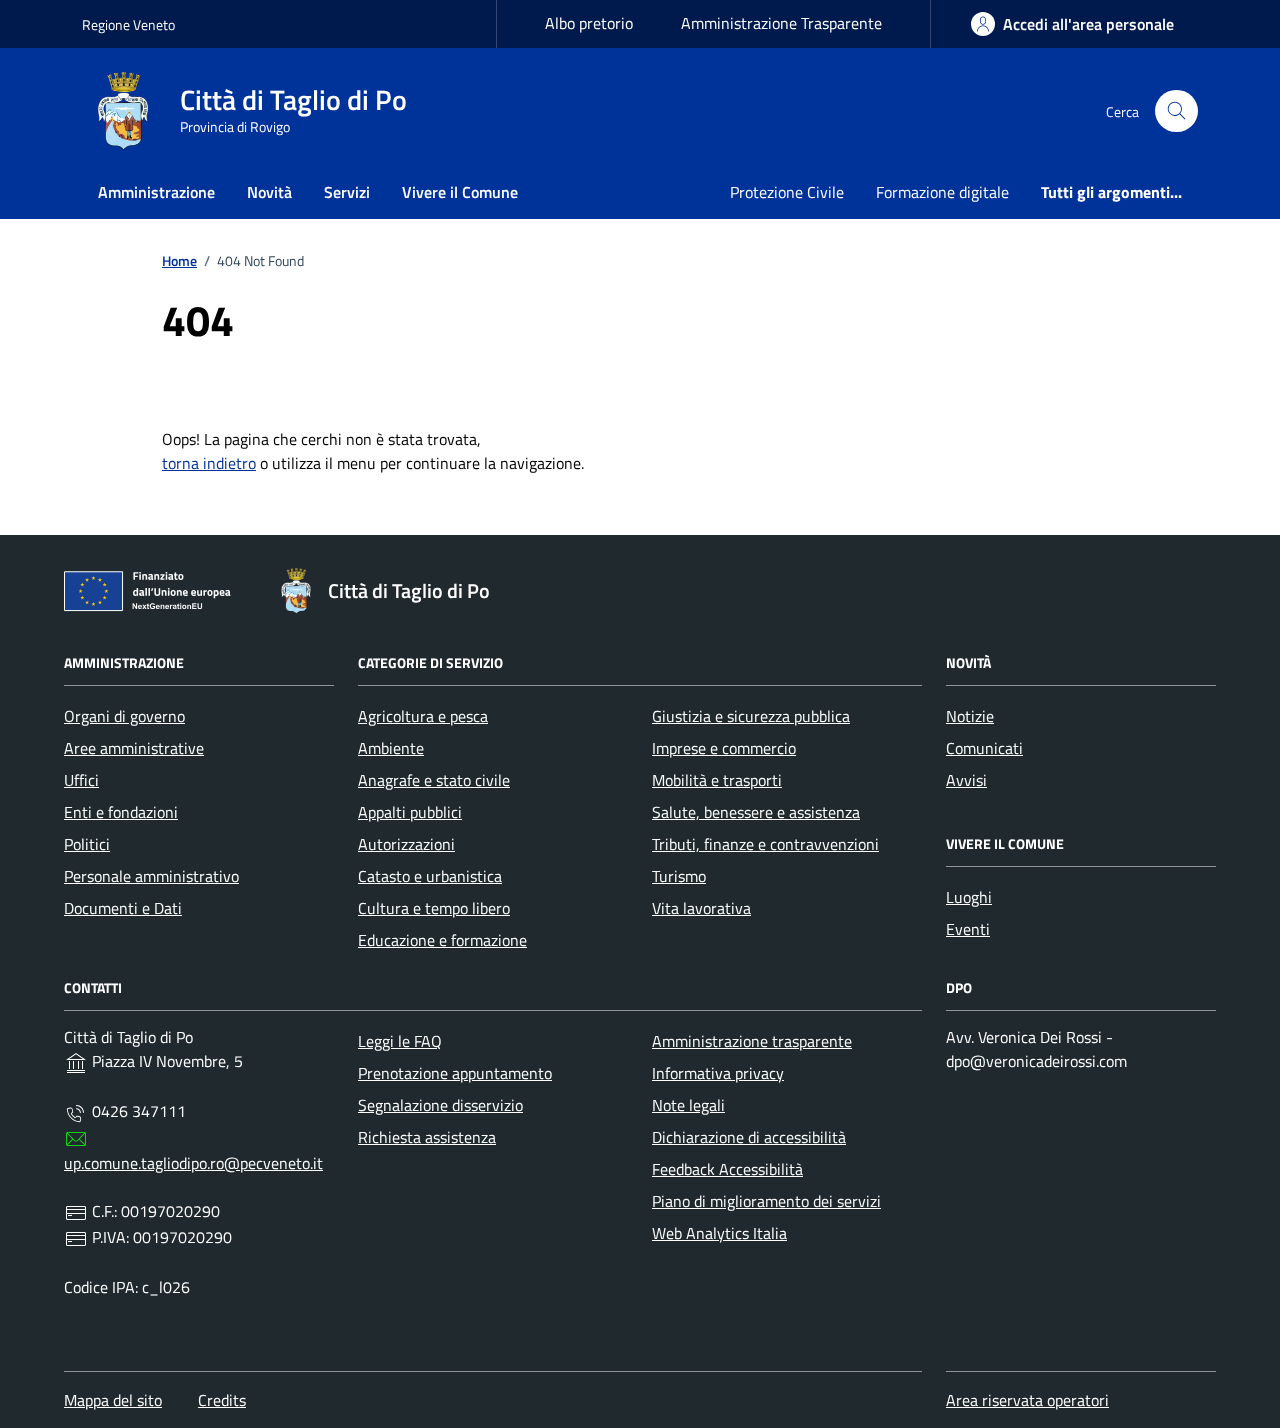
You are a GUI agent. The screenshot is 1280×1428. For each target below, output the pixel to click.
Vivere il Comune (460, 192)
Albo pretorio (589, 23)
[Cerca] (1176, 111)
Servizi (347, 192)
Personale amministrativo (151, 876)
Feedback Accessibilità (727, 1169)
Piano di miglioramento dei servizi (766, 1201)
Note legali (688, 1105)
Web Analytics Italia (719, 1233)
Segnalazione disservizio (440, 1105)
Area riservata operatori (1027, 1400)
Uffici (81, 780)
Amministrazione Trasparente (781, 23)
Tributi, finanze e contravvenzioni (765, 844)
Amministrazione (156, 192)
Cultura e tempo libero (434, 908)
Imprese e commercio (724, 748)
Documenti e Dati (123, 908)
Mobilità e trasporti (717, 780)
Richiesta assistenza (427, 1137)
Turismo (679, 876)
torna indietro (209, 463)
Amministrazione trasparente (752, 1041)
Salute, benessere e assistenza (756, 812)
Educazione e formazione (442, 940)
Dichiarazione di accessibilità (749, 1137)
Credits (222, 1400)
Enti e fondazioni (121, 812)
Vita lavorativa (701, 908)
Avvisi (966, 780)
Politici (87, 844)
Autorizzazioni (406, 844)
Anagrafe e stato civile (434, 780)
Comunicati (984, 748)
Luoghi (969, 897)
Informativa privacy (718, 1073)
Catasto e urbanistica (430, 876)
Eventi (968, 929)
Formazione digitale (942, 192)
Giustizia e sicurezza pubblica (751, 716)
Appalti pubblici (410, 812)
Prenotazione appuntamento (455, 1073)
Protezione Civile (787, 192)
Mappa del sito (113, 1400)
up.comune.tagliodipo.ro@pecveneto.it (193, 1163)
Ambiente (391, 748)
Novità (269, 192)
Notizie (970, 716)
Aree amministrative (134, 748)
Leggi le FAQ (400, 1041)
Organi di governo (124, 716)
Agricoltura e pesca (423, 716)
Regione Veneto (128, 24)
